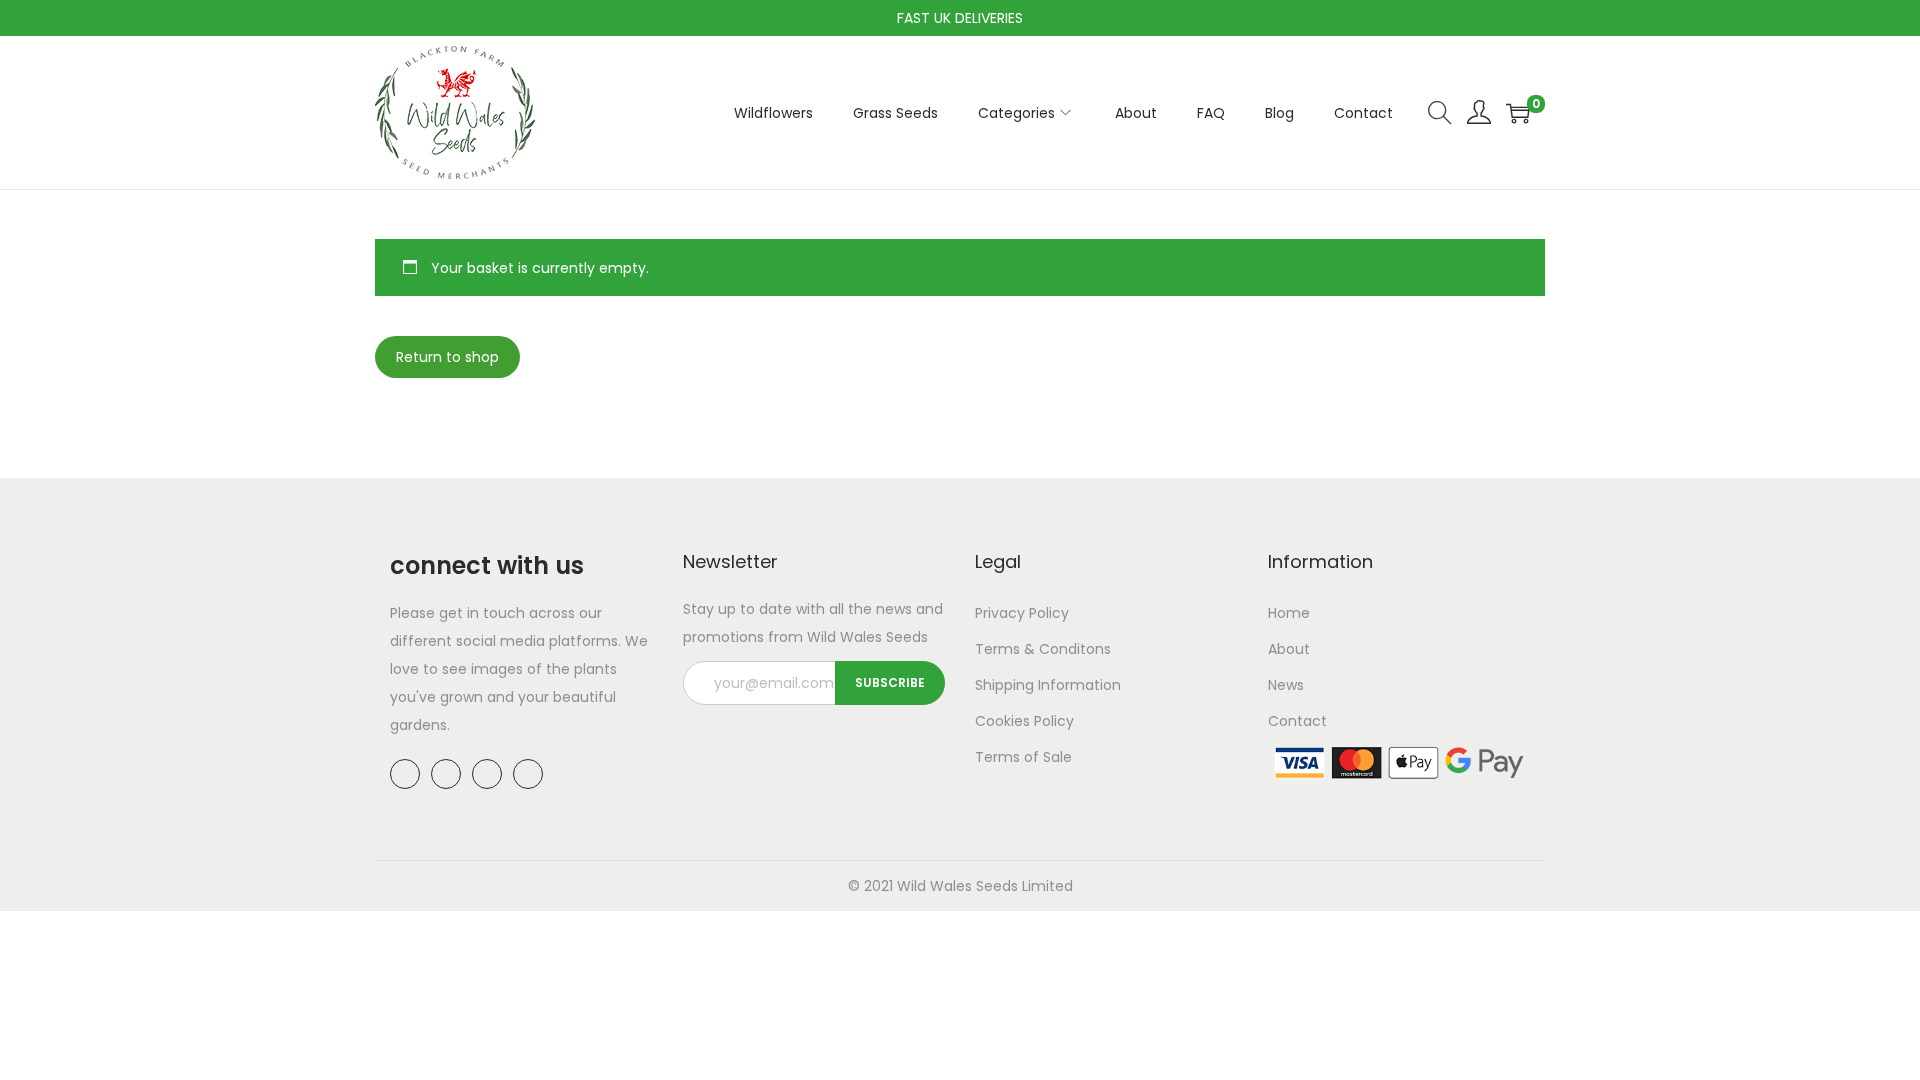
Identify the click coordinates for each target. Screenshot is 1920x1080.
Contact (1297, 721)
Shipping (1004, 685)
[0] (1518, 113)
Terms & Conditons (1043, 649)
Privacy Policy (1022, 613)
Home (1289, 613)
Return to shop (447, 357)
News (1286, 685)
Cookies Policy (1024, 721)
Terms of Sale (1023, 757)
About (1289, 649)
